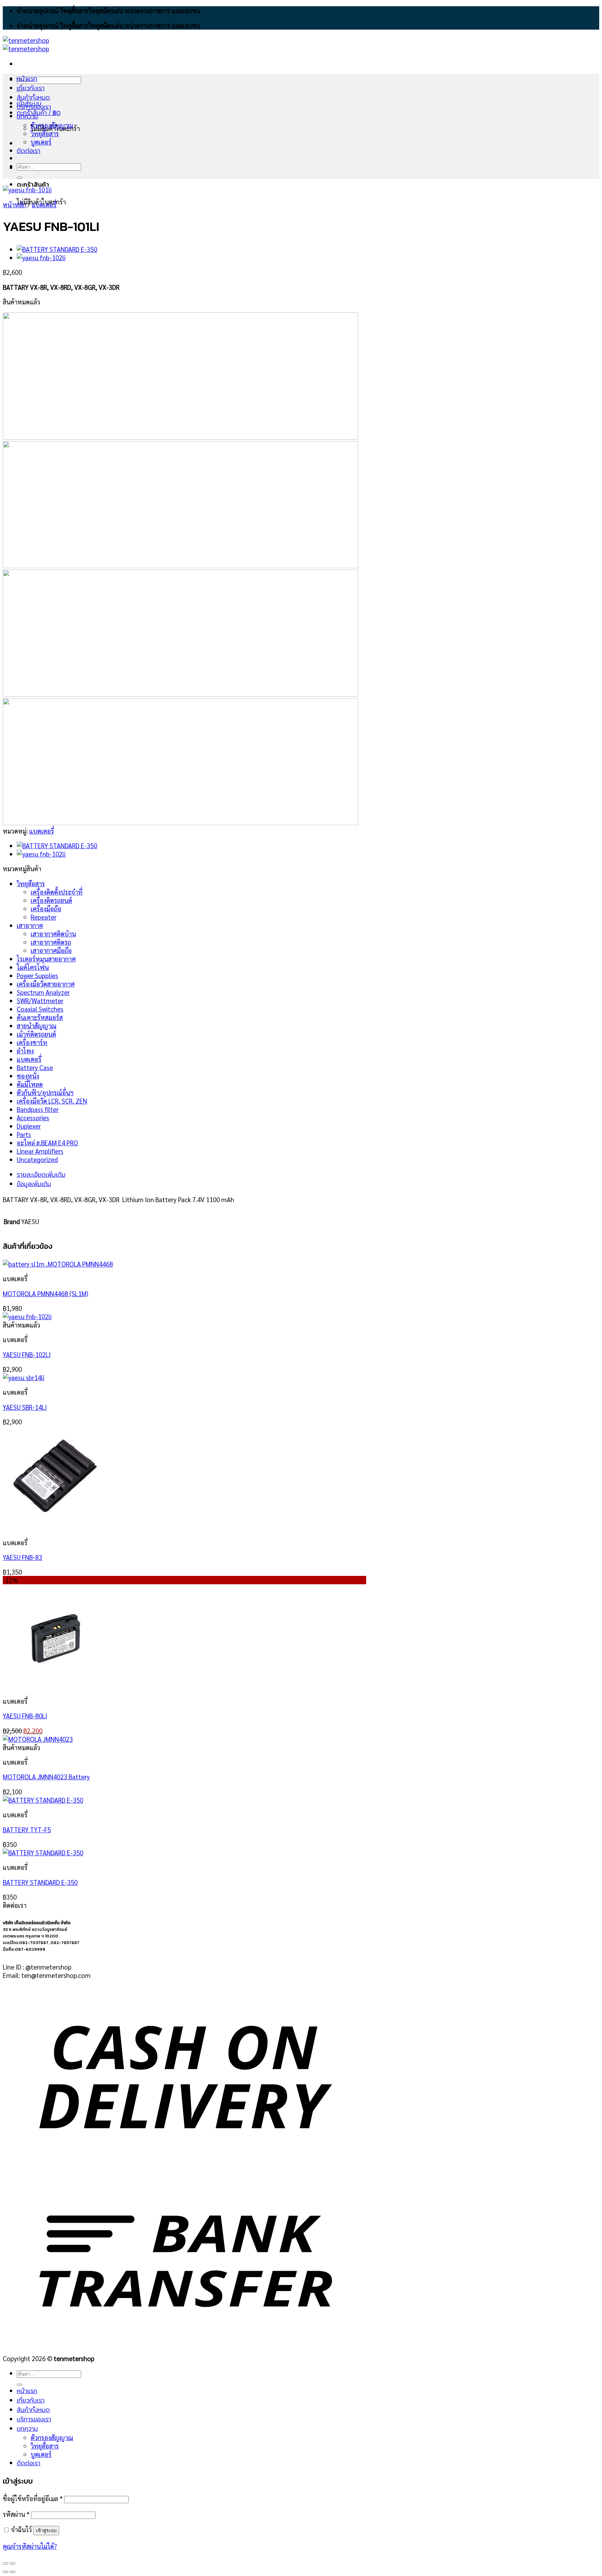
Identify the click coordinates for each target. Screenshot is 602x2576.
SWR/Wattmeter (40, 1000)
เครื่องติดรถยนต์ (51, 900)
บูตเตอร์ (41, 142)
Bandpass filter (38, 1109)
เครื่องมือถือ (46, 908)
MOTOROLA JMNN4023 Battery (46, 1777)
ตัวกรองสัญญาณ (52, 125)
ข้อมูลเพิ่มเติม (34, 1184)
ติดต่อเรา (29, 151)
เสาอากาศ (30, 925)
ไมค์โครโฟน (33, 967)
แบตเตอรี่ (44, 204)
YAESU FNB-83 (22, 1557)
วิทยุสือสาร (31, 883)
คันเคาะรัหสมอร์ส (40, 1017)
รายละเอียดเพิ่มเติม (41, 1174)
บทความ (27, 116)
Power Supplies (37, 975)
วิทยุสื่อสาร (45, 133)
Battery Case (35, 1067)
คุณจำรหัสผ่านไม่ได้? (30, 2546)
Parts (24, 1134)
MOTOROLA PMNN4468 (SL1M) (45, 1293)
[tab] (193, 1174)
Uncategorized (37, 1159)
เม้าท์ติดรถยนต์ (36, 1034)
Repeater (44, 917)
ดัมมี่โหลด (30, 1084)
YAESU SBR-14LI (25, 1407)
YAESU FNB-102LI (27, 1354)
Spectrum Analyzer (43, 992)
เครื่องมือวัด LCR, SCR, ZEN (52, 1101)
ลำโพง (25, 1051)
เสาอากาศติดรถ (51, 942)
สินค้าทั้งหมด (33, 97)
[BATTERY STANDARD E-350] (57, 249)
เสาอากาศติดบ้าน (53, 934)
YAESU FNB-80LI (25, 1716)
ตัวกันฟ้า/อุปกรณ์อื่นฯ (45, 1092)
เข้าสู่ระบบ (46, 2531)
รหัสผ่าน (16, 2514)
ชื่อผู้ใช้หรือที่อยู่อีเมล (33, 2498)
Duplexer (29, 1126)
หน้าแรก (27, 79)
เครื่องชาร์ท (32, 1042)
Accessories (33, 1117)
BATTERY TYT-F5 (27, 1829)
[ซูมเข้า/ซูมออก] (13, 2563)
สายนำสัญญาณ (37, 1026)
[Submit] (20, 178)
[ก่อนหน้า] (6, 2572)
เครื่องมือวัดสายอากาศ (46, 984)
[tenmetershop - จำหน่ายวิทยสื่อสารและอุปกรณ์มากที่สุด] (26, 44)
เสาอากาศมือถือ (51, 950)
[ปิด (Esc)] (6, 2563)
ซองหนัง (28, 1076)
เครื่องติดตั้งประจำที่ (57, 892)
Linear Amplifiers (40, 1151)
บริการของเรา (34, 107)
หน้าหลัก (14, 204)
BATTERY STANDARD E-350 (40, 1882)
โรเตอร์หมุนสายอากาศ (46, 959)
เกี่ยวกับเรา (31, 88)
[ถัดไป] (13, 2572)
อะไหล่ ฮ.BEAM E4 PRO (47, 1143)
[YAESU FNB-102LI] (41, 257)
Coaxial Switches (40, 1009)
